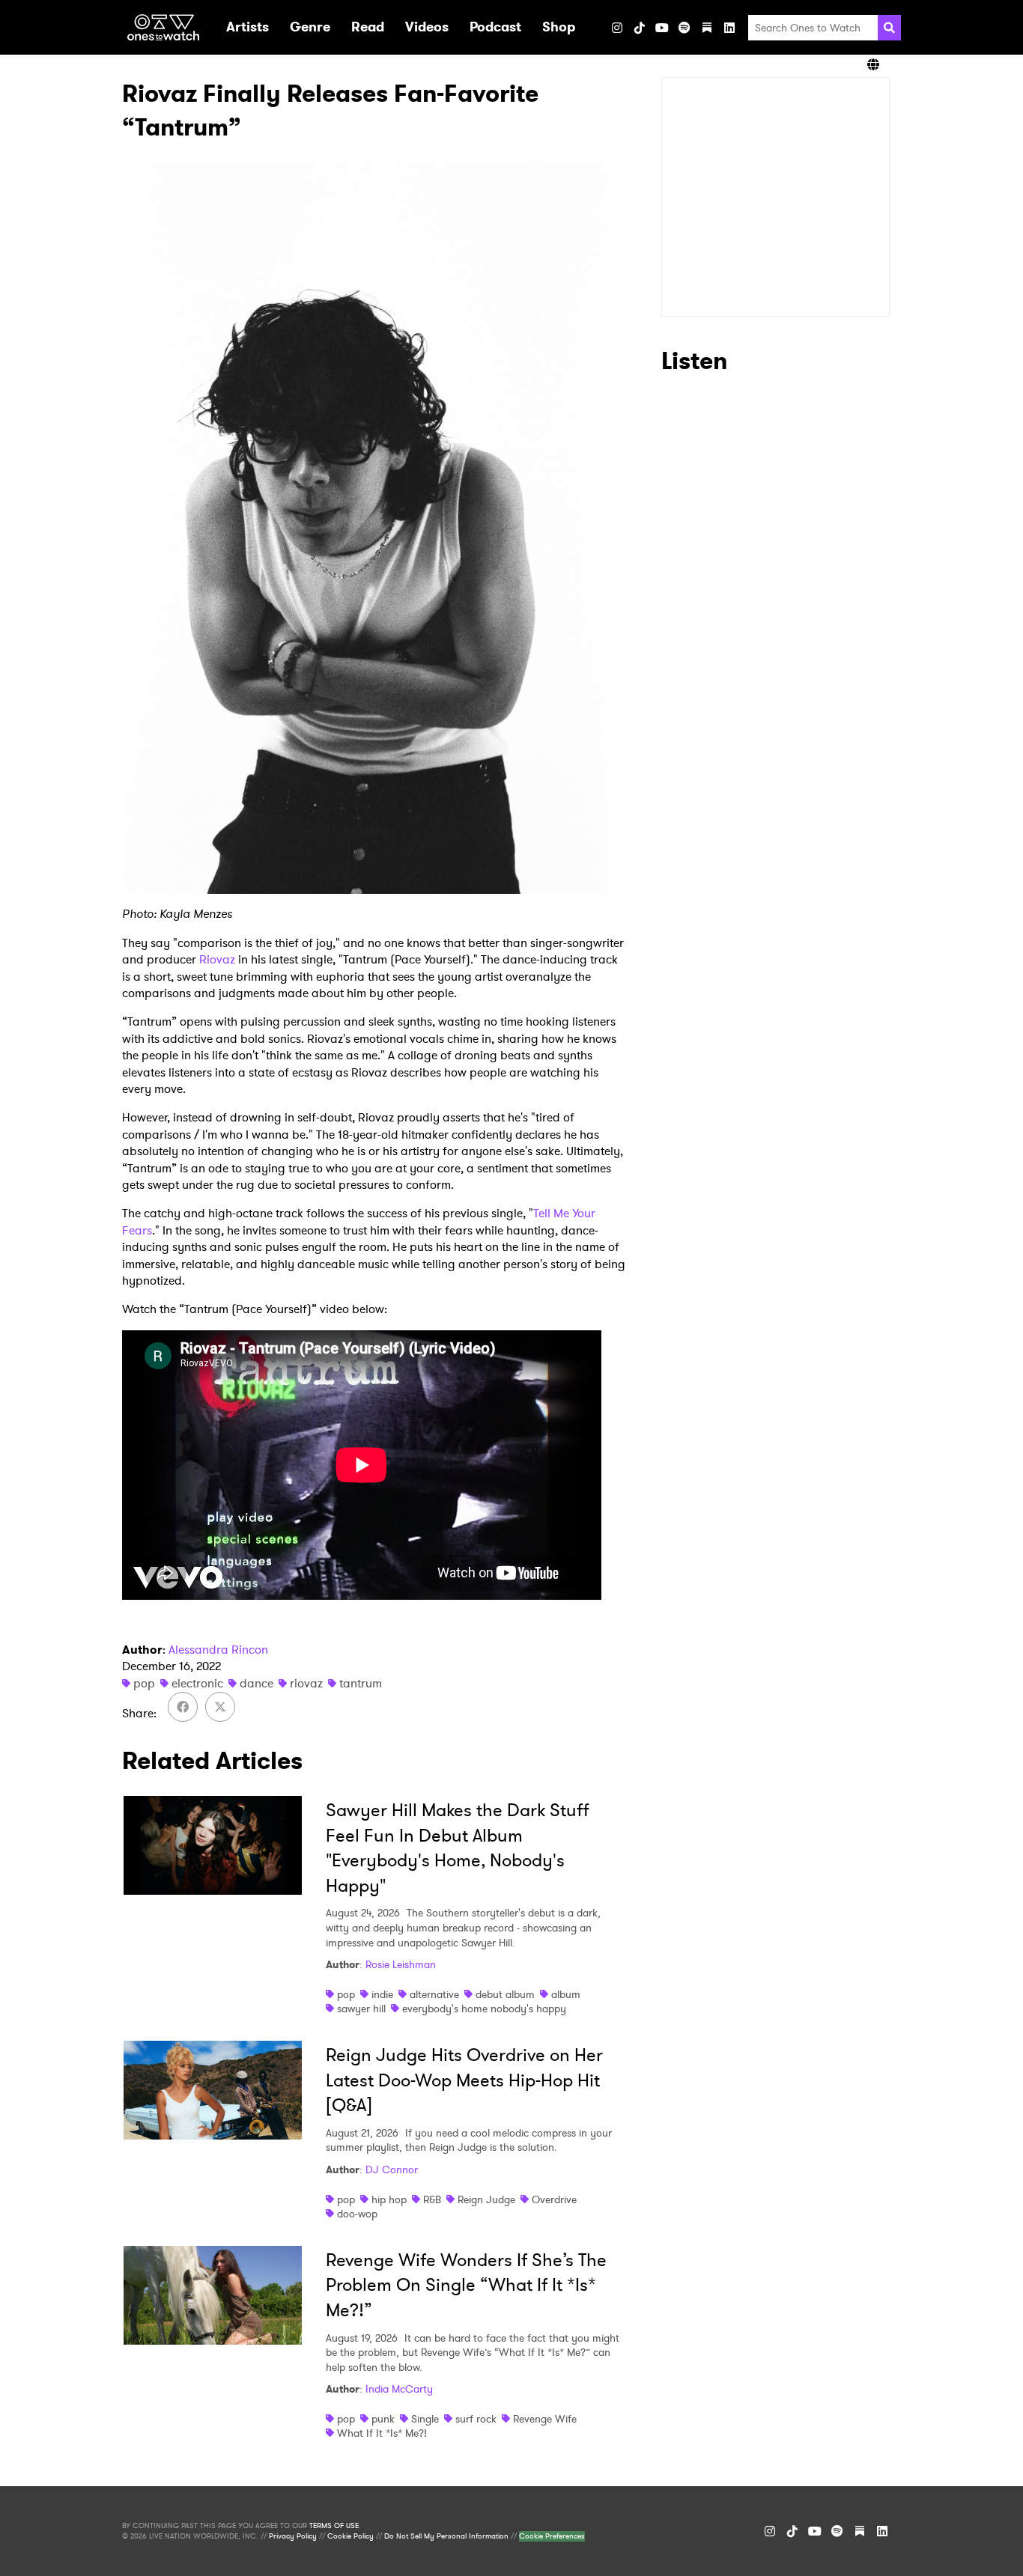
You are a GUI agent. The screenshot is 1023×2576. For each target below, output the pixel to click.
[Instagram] (617, 28)
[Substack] (707, 28)
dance (256, 1683)
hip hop (389, 2199)
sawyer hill (361, 2009)
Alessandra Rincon (218, 1650)
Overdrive (554, 2199)
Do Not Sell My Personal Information (446, 2536)
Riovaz (217, 959)
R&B (432, 2199)
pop (144, 1683)
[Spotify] (684, 28)
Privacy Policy (293, 2536)
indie (382, 1994)
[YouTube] (662, 28)
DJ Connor (392, 2169)
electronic (197, 1683)
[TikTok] (640, 28)
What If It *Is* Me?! (382, 2433)
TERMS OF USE (334, 2526)
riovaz (306, 1683)
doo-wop (357, 2214)
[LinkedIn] (729, 28)
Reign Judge (486, 2199)
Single (425, 2419)
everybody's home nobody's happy (484, 2009)
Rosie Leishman (401, 1964)
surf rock (476, 2419)
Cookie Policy (350, 2536)
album (566, 1994)
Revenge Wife (545, 2419)
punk (383, 2419)
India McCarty (399, 2389)
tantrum (361, 1683)
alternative (434, 1994)
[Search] (889, 28)
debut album (505, 1994)
